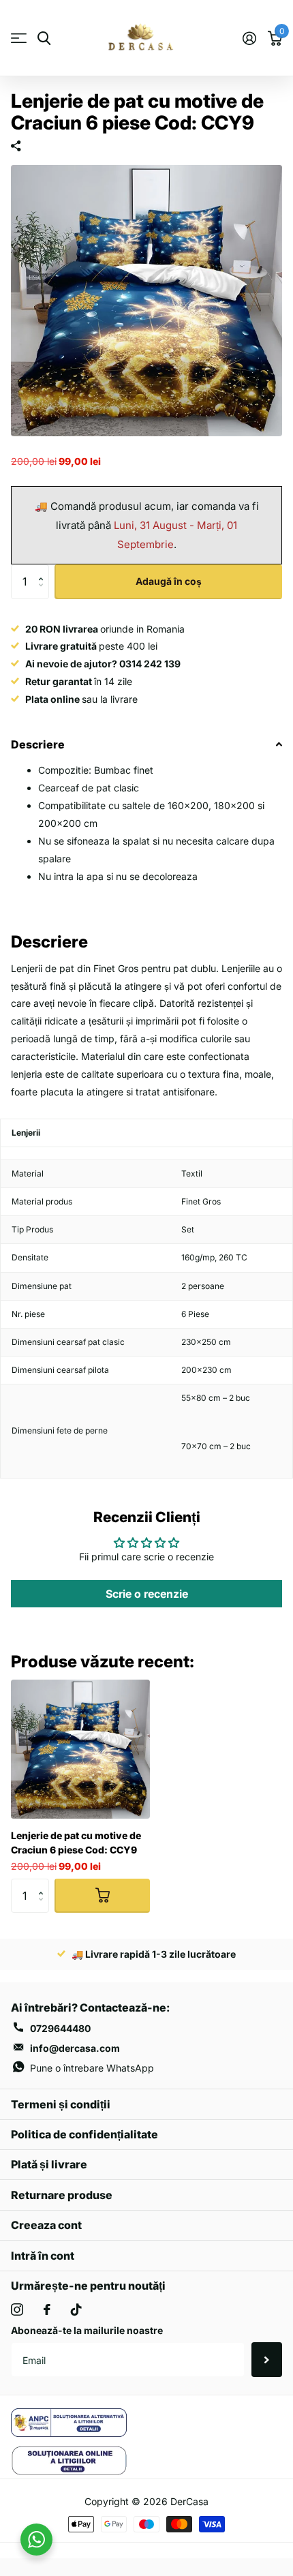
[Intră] (249, 38)
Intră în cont (43, 2256)
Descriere (38, 744)
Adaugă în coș (169, 581)
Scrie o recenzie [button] (147, 1594)
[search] (44, 39)
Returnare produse (62, 2195)
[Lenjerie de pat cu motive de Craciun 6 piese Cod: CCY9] (80, 1749)
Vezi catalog (19, 39)
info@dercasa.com (75, 2048)
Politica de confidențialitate (84, 2134)
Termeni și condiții (61, 2104)
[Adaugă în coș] (102, 1896)
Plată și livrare (49, 2164)
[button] (44, 570)
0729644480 (60, 2028)
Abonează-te (267, 2359)
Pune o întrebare (92, 2068)
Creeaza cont (46, 2225)
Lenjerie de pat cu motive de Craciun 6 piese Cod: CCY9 (76, 1843)
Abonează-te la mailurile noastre (87, 2330)
